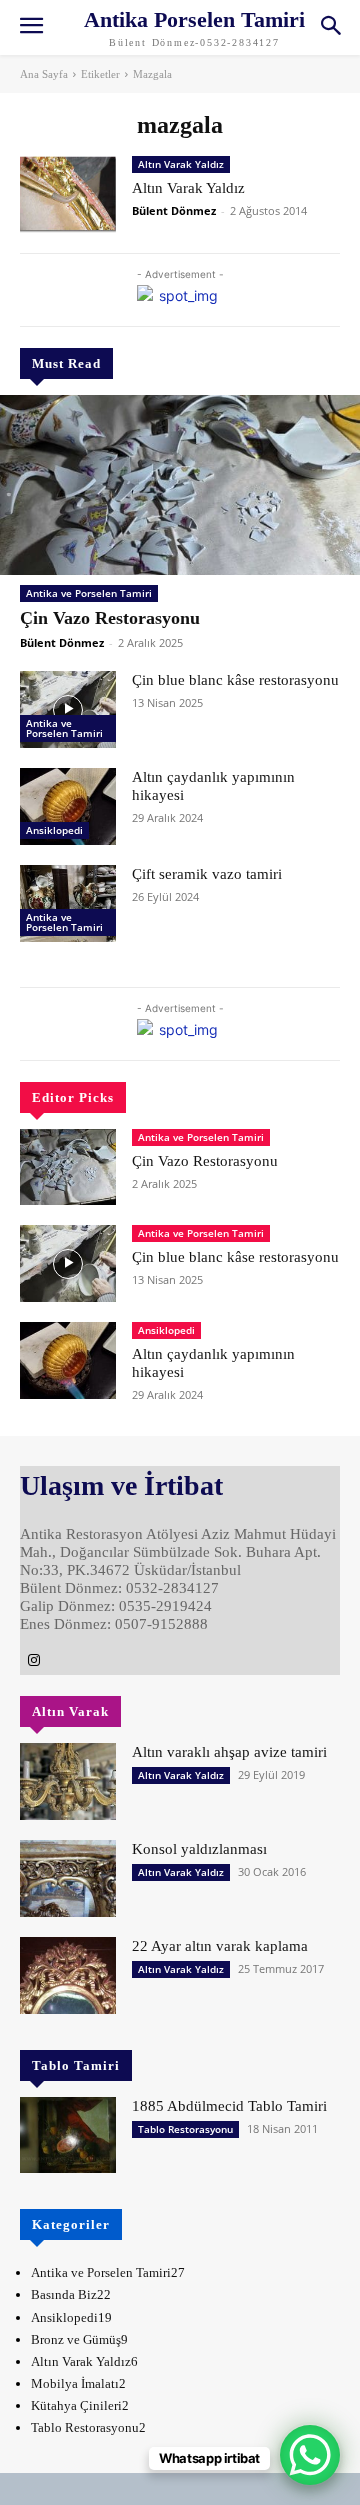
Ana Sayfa (44, 74)
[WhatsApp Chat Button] (310, 2455)
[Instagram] (34, 1661)
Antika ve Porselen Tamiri (89, 593)
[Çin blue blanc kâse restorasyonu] (68, 709)
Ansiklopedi (54, 830)
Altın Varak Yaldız (181, 164)
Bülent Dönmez (62, 642)
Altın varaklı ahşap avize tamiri (229, 1752)
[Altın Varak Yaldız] (68, 194)
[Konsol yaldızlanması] (68, 1878)
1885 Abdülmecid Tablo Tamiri (229, 2106)
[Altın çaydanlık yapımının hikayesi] (68, 806)
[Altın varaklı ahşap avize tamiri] (68, 1781)
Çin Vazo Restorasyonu (110, 618)
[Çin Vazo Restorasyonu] (180, 485)
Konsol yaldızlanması (199, 1849)
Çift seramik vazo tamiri (207, 874)
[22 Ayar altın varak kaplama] (68, 1975)
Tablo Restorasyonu (185, 2129)
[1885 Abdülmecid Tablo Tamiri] (68, 2135)
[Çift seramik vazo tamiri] (68, 903)
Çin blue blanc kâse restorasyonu (235, 680)
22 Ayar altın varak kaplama (220, 1946)
